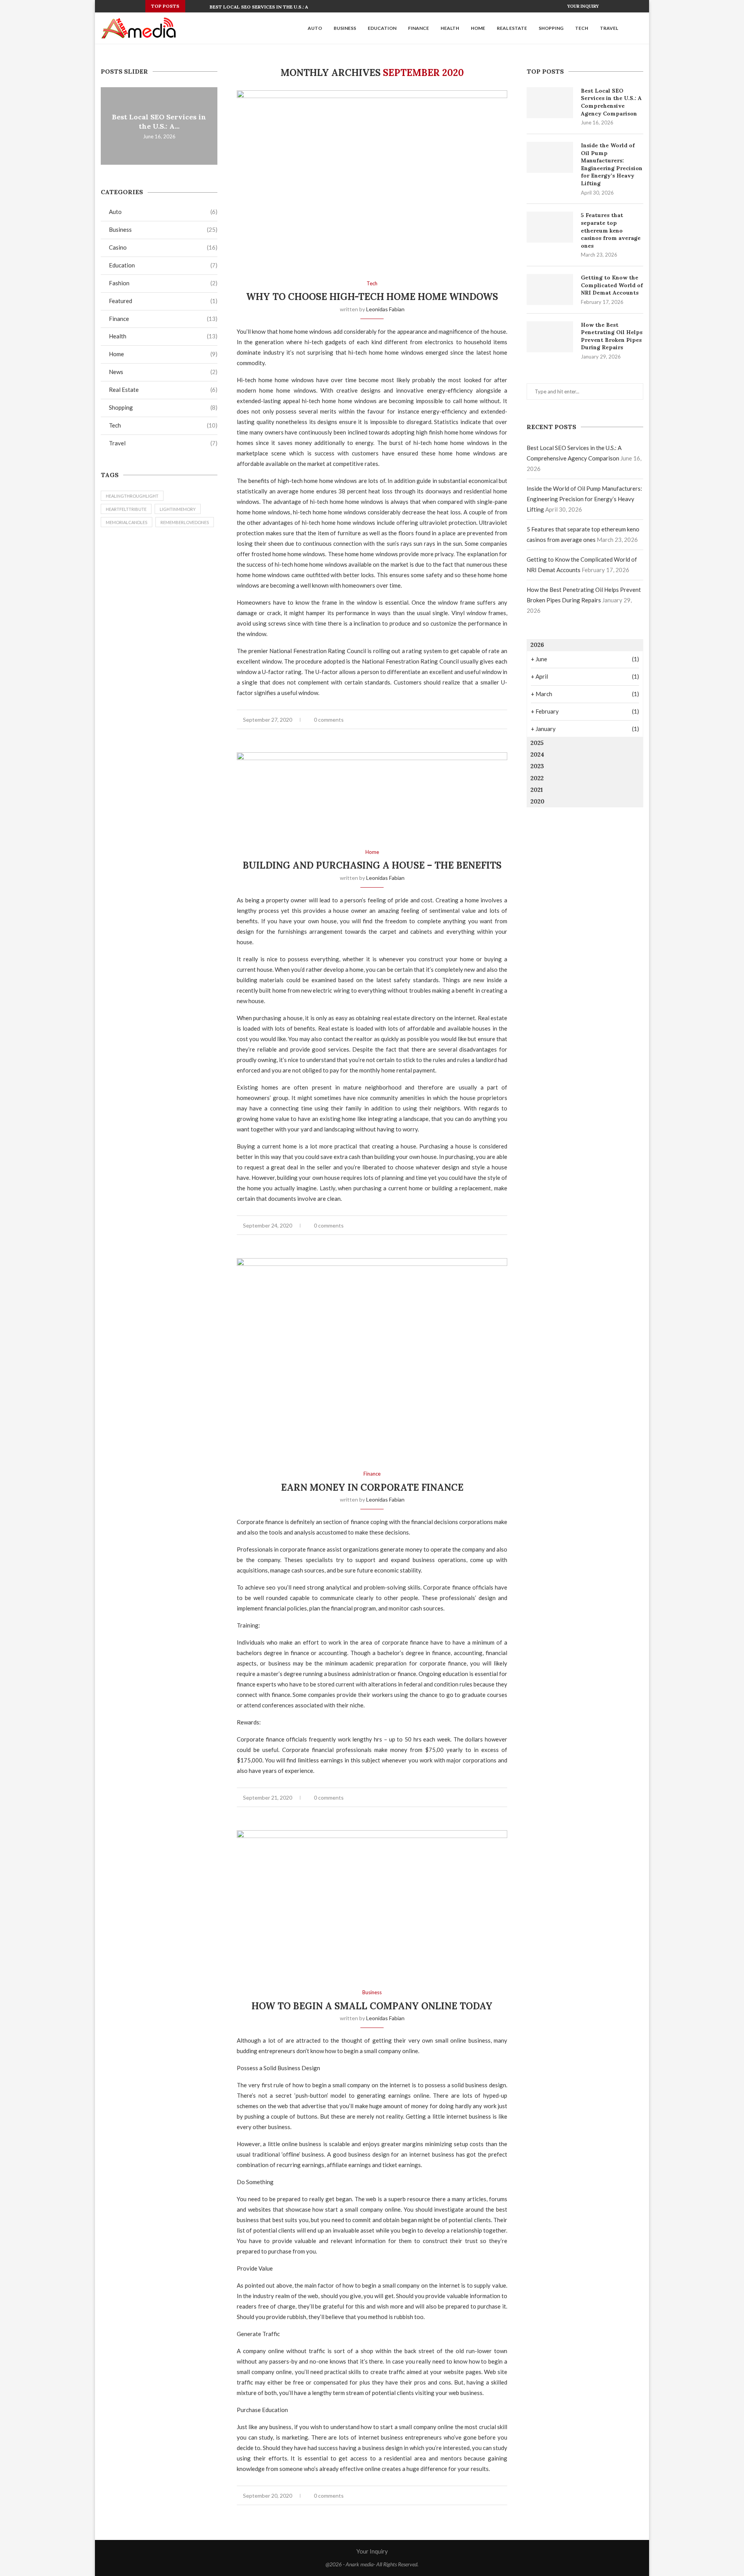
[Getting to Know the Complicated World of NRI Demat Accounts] (550, 290)
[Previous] (193, 6)
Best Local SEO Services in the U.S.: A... (261, 7)
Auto (315, 28)
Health (450, 28)
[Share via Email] (505, 720)
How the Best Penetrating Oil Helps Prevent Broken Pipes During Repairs (612, 336)
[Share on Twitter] (489, 720)
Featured (163, 301)
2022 (537, 778)
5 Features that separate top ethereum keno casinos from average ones (611, 230)
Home (478, 28)
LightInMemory (178, 509)
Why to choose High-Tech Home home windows (372, 297)
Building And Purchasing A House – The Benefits (372, 865)
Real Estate (512, 28)
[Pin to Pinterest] (497, 720)
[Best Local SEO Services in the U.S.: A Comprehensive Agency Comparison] (550, 103)
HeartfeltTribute (126, 509)
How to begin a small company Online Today (372, 2006)
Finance (418, 28)
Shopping (551, 28)
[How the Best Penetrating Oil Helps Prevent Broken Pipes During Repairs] (550, 337)
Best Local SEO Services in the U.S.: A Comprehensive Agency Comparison (611, 102)
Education (382, 28)
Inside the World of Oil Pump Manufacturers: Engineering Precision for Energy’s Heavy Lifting (612, 164)
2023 (537, 766)
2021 (537, 790)
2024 (537, 754)
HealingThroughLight (132, 496)
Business (345, 28)
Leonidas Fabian (385, 309)
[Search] (639, 28)
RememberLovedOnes (185, 522)
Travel (609, 28)
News (163, 372)
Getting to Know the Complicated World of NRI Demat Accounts (612, 285)
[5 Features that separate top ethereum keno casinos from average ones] (550, 227)
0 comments (329, 720)
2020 (537, 801)
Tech (582, 28)
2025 (537, 743)
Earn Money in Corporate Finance (372, 1487)
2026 (537, 645)
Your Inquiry (583, 6)
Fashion (163, 283)
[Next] (202, 6)
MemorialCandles (127, 522)
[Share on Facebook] (481, 720)
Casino (163, 247)
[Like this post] (471, 720)
